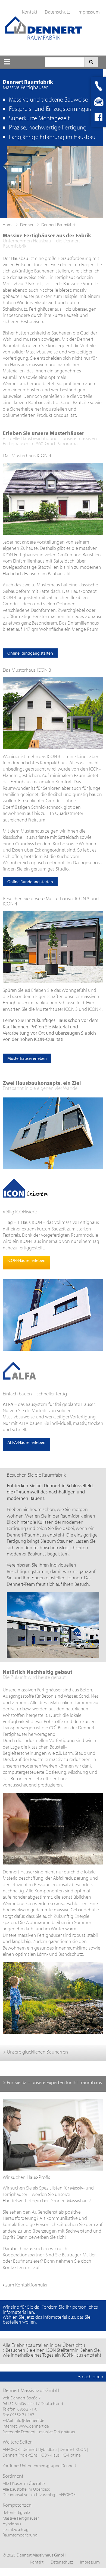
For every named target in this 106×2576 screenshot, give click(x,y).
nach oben (92, 2377)
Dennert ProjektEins (21, 2455)
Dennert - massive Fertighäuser (48, 2432)
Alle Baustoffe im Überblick (26, 2489)
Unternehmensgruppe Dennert (48, 2465)
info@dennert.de (29, 2420)
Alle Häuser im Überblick (24, 2483)
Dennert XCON (73, 2449)
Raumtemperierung (20, 2535)
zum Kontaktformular (26, 2285)
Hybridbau (12, 2524)
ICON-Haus (50, 2455)
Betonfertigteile (16, 2512)
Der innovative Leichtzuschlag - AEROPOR (39, 2494)
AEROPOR (12, 2449)
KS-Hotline (72, 2455)
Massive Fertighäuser (21, 2518)
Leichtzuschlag (16, 2529)
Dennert (27, 225)
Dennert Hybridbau (40, 2449)
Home (8, 225)
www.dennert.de (34, 2426)
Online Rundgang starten (30, 653)
